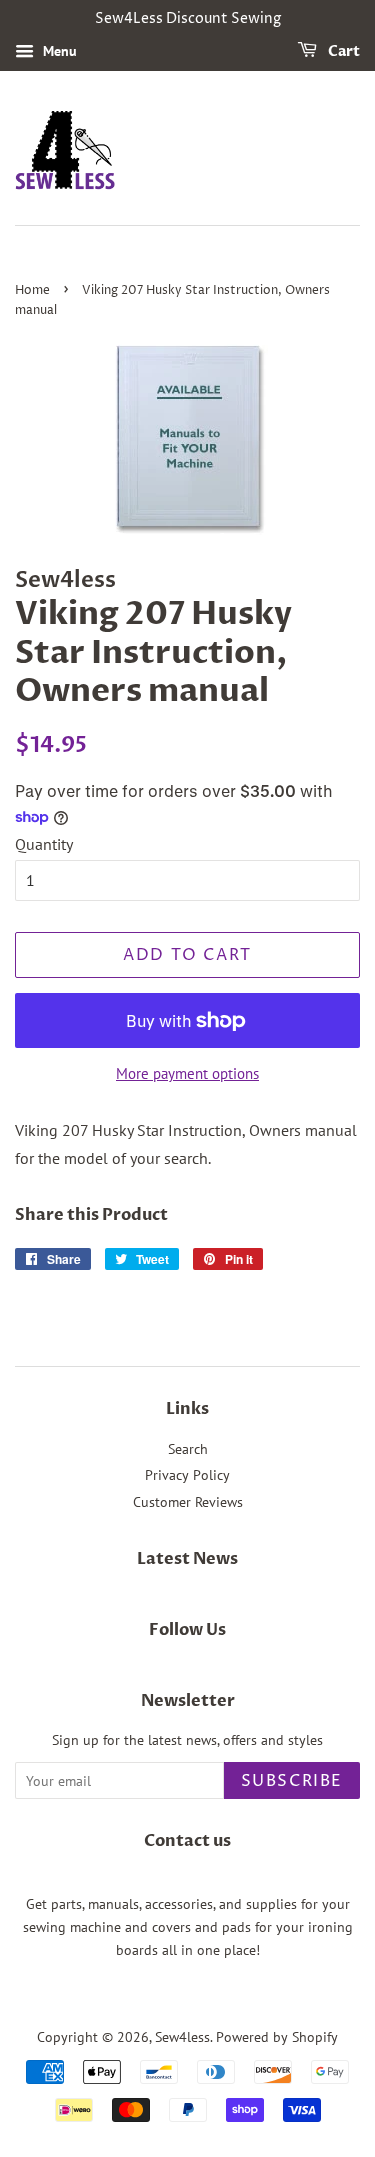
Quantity (44, 844)
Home (32, 290)
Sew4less (182, 2037)
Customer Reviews (188, 1502)
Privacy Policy (187, 1475)
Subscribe (292, 1781)
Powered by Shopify (277, 2037)
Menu (58, 51)
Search (188, 1449)
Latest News (187, 1559)
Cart (342, 51)
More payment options (187, 1073)
